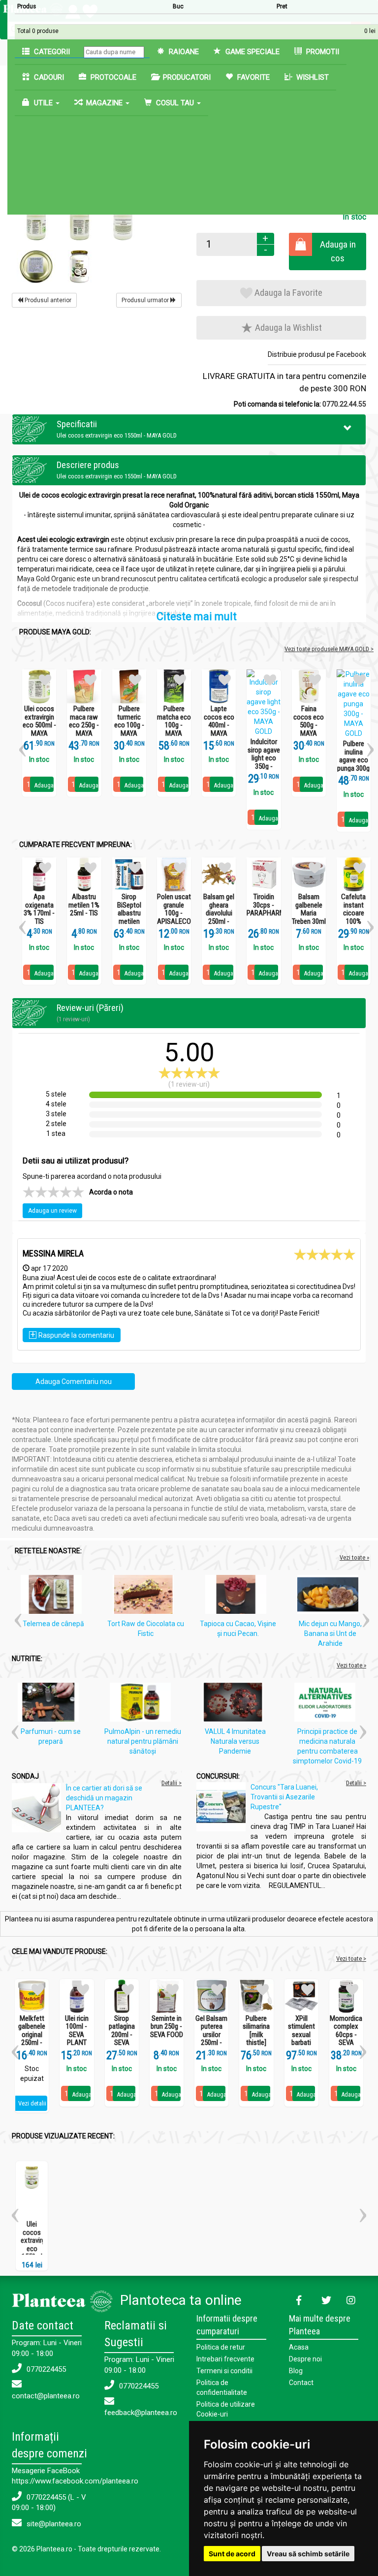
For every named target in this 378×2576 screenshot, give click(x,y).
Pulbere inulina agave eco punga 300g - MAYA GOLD (353, 764)
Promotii (322, 52)
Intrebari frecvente (225, 2359)
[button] (348, 428)
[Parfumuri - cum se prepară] (51, 1704)
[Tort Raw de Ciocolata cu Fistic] (146, 1597)
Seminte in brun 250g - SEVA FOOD (167, 2027)
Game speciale (252, 52)
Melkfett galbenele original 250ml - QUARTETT (32, 2035)
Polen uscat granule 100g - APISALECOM (174, 909)
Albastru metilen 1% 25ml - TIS (84, 905)
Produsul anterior (47, 300)
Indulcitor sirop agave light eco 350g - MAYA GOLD (264, 762)
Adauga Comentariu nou (74, 1382)
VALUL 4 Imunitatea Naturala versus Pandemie (235, 1741)
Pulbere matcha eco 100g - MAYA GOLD (174, 725)
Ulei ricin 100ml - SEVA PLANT (77, 2031)
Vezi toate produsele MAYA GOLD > (329, 649)
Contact (301, 2383)
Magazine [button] (104, 103)
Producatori (186, 77)
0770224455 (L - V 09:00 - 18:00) (49, 2502)
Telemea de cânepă (53, 1624)
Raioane (183, 52)
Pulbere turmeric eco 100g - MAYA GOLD (129, 725)
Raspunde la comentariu (72, 1335)
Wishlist (312, 77)
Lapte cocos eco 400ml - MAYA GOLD (219, 725)
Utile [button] (43, 103)
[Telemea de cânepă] (54, 1597)
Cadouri (48, 77)
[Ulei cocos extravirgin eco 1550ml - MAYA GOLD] (37, 223)
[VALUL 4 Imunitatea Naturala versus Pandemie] (235, 1704)
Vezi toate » (354, 1557)
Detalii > (172, 1783)
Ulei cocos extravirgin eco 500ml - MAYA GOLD (39, 725)
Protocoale (112, 77)
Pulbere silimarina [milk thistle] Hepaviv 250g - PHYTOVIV (256, 2043)
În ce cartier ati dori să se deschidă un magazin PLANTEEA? (104, 1798)
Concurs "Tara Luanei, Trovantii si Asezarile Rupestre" (284, 1797)
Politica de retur (221, 2347)
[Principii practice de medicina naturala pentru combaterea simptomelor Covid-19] (327, 1704)
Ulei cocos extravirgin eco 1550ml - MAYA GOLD (35, 2248)
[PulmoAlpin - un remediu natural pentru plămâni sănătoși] (143, 1704)
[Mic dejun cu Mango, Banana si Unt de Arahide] (330, 1597)
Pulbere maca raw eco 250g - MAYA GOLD (84, 725)
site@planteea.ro (53, 2524)
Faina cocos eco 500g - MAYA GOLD (309, 725)
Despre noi (305, 2359)
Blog (296, 2371)
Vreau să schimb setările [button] (308, 2554)
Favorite (252, 77)
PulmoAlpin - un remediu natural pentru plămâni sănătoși (143, 1741)
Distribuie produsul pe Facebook (317, 354)
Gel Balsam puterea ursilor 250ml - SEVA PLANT (211, 2039)
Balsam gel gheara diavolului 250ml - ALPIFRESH (219, 913)
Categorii (51, 52)
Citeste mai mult (197, 616)
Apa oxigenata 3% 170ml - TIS (39, 909)
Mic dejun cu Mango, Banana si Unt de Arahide (330, 1634)
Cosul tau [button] (175, 103)
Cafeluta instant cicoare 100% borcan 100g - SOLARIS (353, 921)
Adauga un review (52, 1211)
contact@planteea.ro (46, 2396)
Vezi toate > (351, 1959)
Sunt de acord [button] (232, 2554)
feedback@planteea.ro (141, 2413)
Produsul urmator (146, 300)
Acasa (299, 2347)
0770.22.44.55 (344, 404)
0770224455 (45, 2369)
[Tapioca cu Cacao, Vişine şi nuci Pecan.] (238, 1597)
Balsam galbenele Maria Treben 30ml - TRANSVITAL (309, 917)
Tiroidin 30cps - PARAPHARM (264, 905)
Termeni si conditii (224, 2371)
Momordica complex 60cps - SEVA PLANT (346, 2035)
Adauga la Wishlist (287, 328)
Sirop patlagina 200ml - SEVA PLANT (122, 2035)
